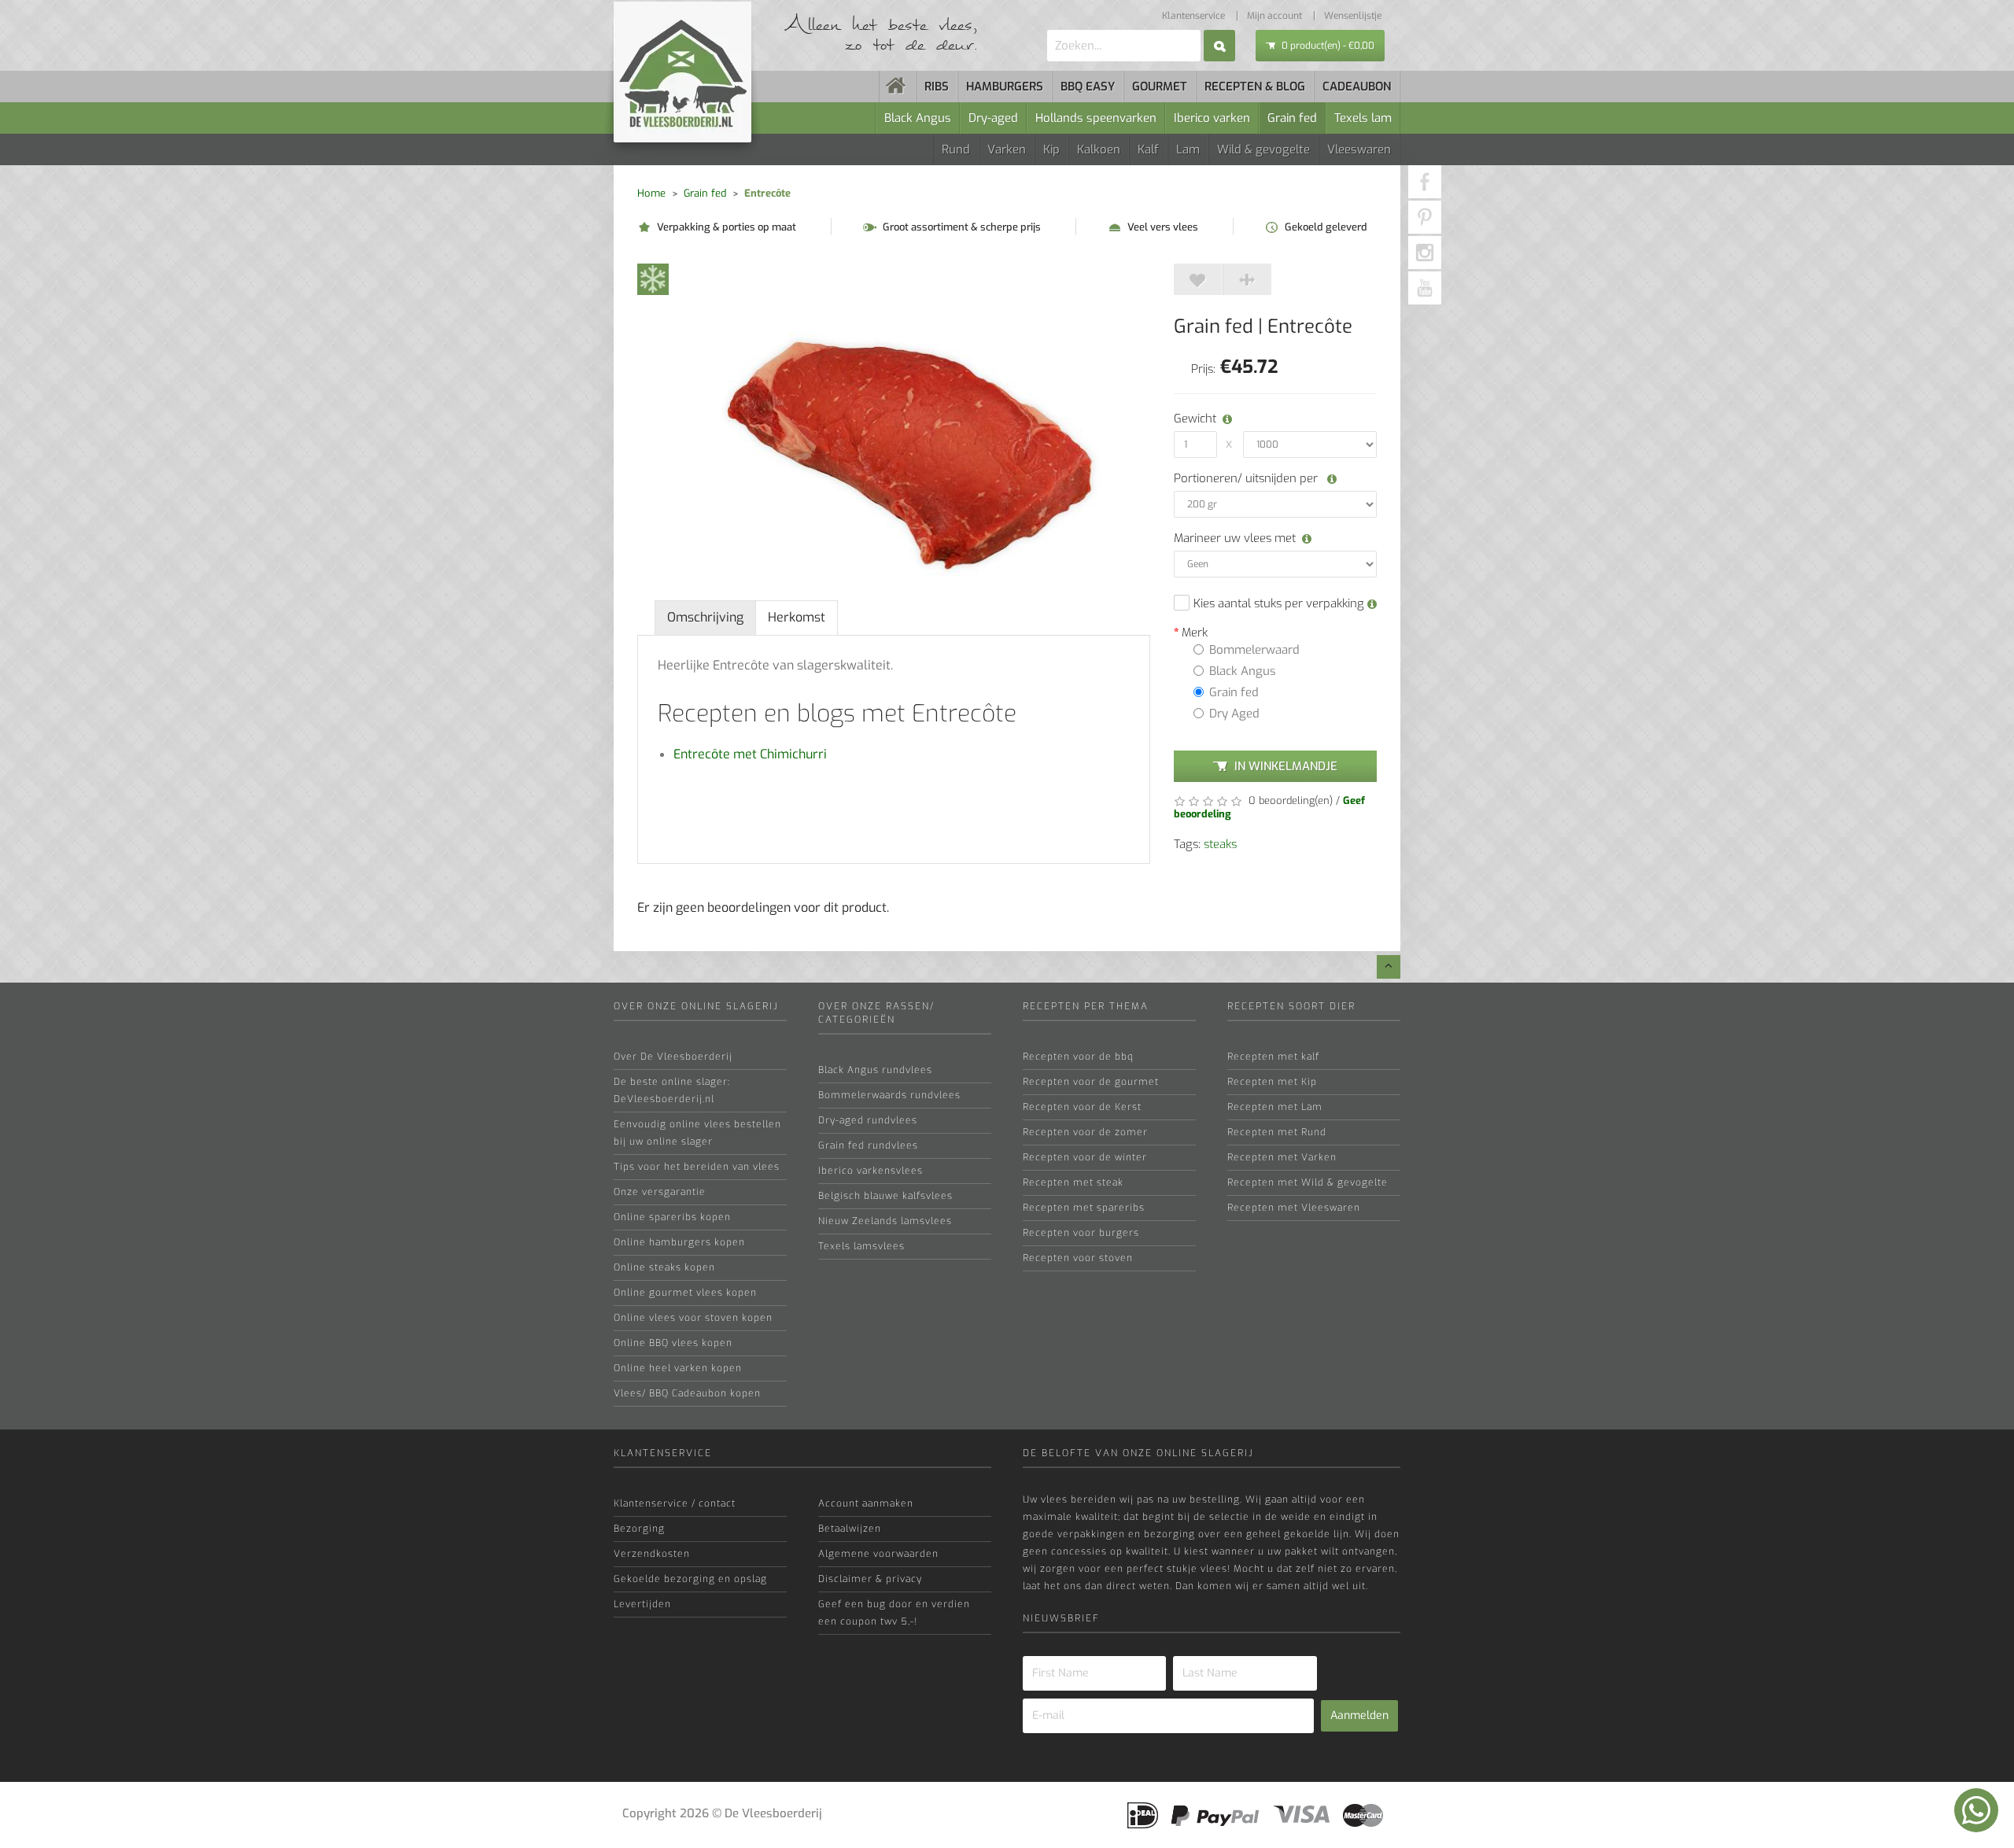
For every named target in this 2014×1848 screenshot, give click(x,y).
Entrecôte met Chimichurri (750, 754)
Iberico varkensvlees (871, 1171)
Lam (1188, 149)
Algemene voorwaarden (878, 1554)
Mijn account (1274, 16)
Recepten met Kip (1272, 1082)
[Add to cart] (1198, 279)
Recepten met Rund (1277, 1132)
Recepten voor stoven (1078, 1258)
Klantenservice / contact (675, 1503)
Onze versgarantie (660, 1192)
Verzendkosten (652, 1554)
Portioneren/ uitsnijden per (1247, 478)
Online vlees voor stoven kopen (693, 1318)
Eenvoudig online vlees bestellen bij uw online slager (697, 1133)
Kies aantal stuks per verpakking (1280, 603)
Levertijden (642, 1604)
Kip (1051, 149)
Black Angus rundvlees (875, 1070)
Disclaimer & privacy (870, 1579)
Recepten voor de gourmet (1091, 1082)
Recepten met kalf (1273, 1057)
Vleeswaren (1359, 149)
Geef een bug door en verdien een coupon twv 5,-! (894, 1613)
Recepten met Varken (1282, 1157)
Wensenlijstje (1353, 16)
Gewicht (1193, 419)
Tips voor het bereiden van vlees (697, 1167)
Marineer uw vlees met (1235, 538)
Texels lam (1363, 118)
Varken (1007, 149)
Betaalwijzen (850, 1529)
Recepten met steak (1073, 1182)
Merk (1195, 633)
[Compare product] (1247, 279)
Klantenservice (1193, 16)
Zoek (1219, 46)
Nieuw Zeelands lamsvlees (885, 1221)
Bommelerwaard (1254, 650)
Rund (956, 149)
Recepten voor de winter (1085, 1157)
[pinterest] (1425, 217)
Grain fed (1292, 118)
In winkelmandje (1286, 766)
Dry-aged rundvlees (868, 1120)
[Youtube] (1425, 288)
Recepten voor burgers (1081, 1233)
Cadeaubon (1357, 87)
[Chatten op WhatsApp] (1976, 1810)
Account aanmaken (866, 1503)
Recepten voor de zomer (1085, 1132)
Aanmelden (1359, 1715)
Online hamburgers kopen (679, 1242)
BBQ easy (1088, 87)
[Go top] (1389, 967)
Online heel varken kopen (678, 1368)
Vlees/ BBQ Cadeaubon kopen (687, 1393)
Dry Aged (1234, 714)
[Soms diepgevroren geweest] (653, 278)
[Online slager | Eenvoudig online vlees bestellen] (898, 87)
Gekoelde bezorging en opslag (690, 1579)
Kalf (1148, 149)
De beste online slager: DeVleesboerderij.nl (672, 1090)
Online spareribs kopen (672, 1217)
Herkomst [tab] (797, 617)
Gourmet (1160, 87)
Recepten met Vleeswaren (1294, 1208)
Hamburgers (1005, 87)
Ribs (937, 87)
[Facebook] (1425, 182)
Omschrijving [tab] (705, 617)
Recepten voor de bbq (1078, 1057)
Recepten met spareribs (1084, 1208)
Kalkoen (1099, 149)
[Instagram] (1425, 253)
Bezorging (639, 1529)
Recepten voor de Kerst (1082, 1107)
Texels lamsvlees (861, 1246)
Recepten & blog (1255, 87)
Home (651, 193)
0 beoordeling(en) (1289, 800)
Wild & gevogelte (1263, 149)
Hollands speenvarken (1096, 118)
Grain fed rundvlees (868, 1145)
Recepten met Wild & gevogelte (1308, 1182)
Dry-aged (993, 118)
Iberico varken (1212, 118)
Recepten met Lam (1275, 1107)
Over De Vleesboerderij (673, 1057)
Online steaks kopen (664, 1267)
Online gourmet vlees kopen (685, 1293)
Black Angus (918, 118)
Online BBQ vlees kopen (673, 1343)
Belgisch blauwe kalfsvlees (885, 1196)
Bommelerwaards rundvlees (889, 1095)
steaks (1220, 844)
